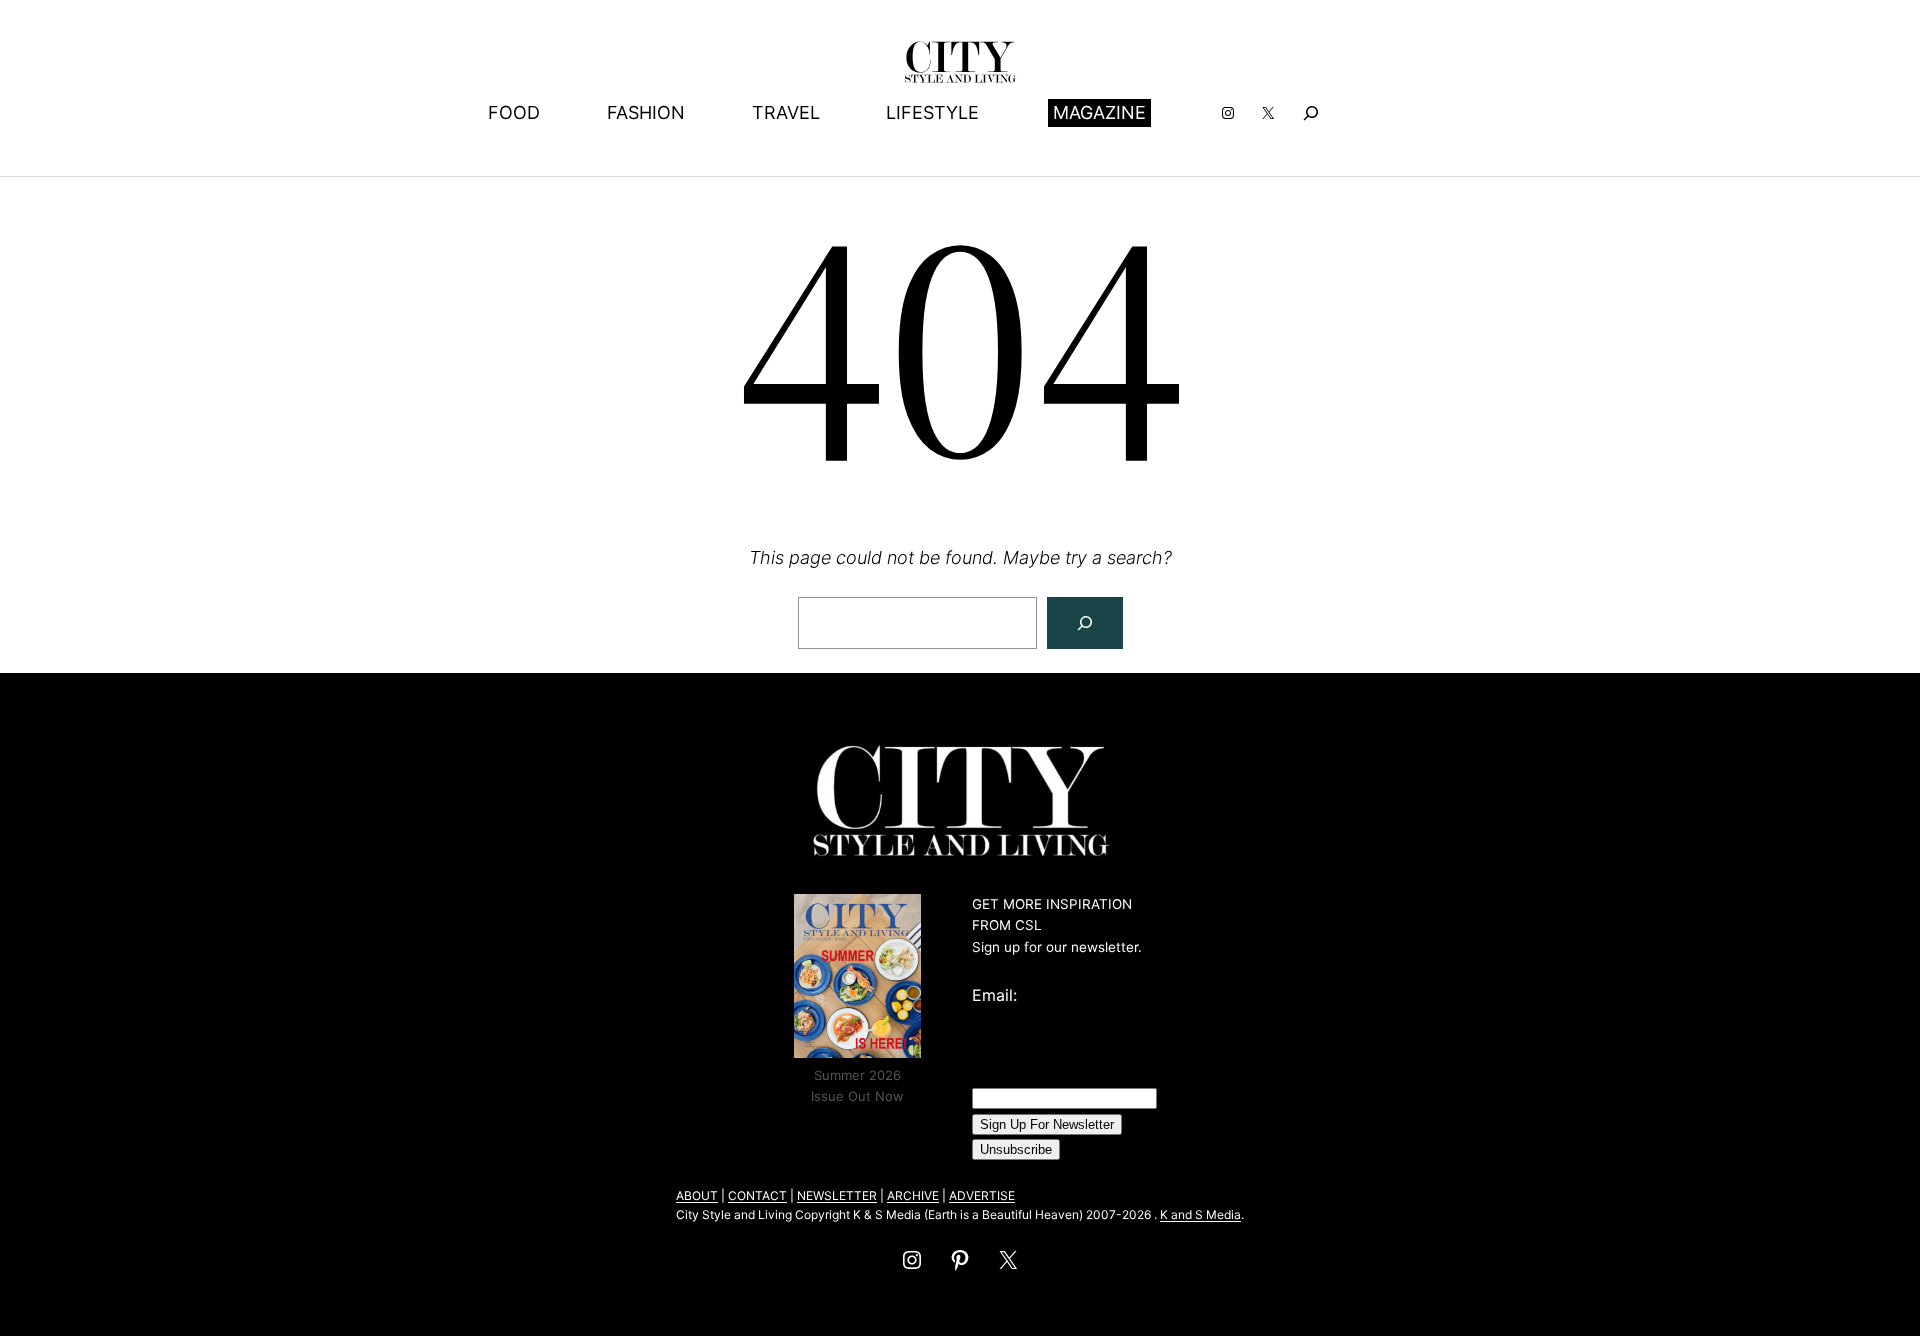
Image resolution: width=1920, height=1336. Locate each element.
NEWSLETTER (837, 1195)
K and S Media (1200, 1214)
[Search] (1085, 623)
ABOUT (697, 1195)
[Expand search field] (1311, 112)
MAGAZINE (1099, 112)
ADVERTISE (982, 1195)
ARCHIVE (913, 1195)
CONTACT (757, 1195)
